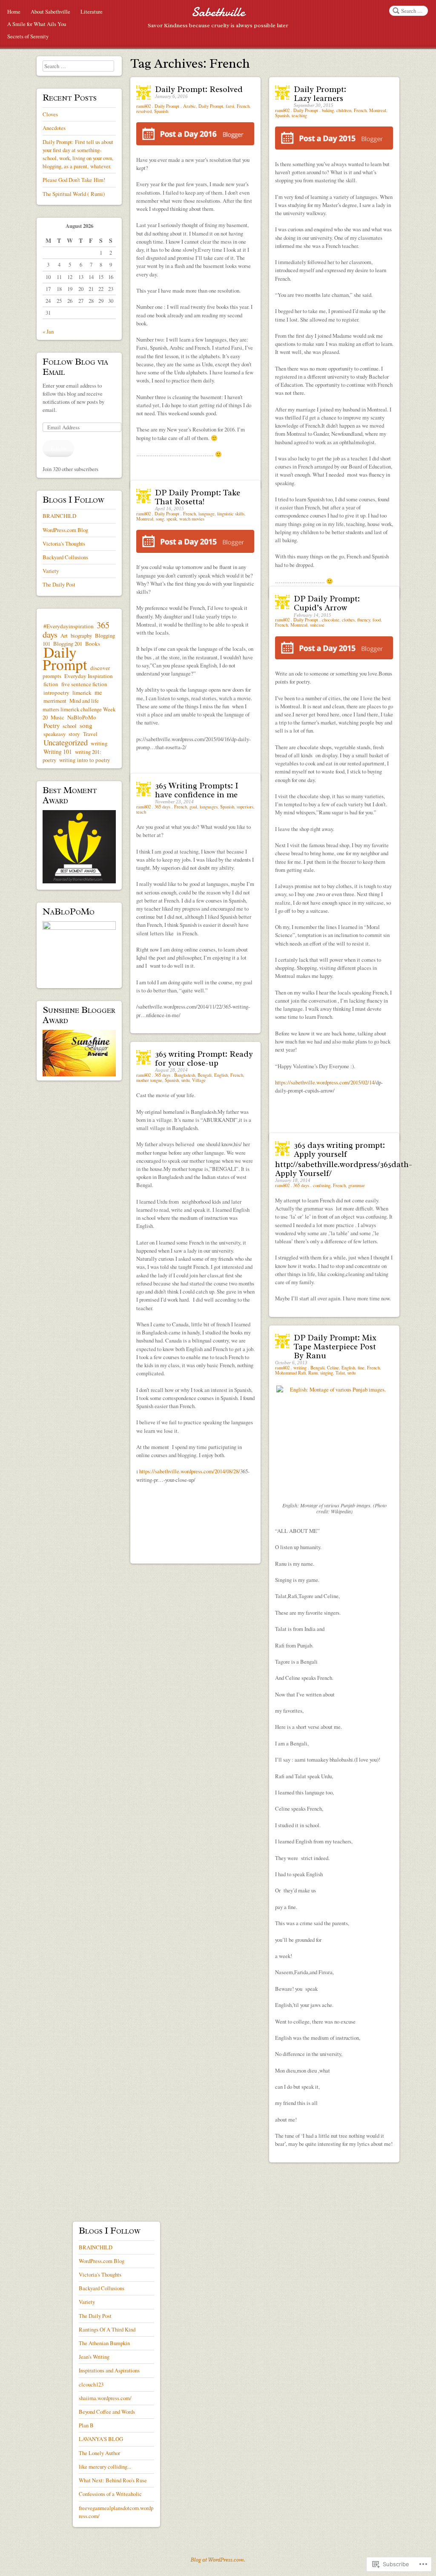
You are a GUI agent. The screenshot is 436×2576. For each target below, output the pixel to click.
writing (300, 1368)
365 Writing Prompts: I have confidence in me (197, 790)
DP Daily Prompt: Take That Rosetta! (198, 497)
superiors (245, 807)
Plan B (86, 2425)
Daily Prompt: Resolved (199, 89)
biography (81, 635)
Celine (333, 1368)
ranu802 (144, 106)
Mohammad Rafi (290, 1373)
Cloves (50, 114)
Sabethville (218, 12)
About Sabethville (50, 11)
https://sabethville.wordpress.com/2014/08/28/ (190, 1471)
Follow (58, 448)
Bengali (205, 1075)
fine (361, 1368)
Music (57, 717)
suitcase (317, 625)
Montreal (378, 110)
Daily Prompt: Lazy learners (320, 94)
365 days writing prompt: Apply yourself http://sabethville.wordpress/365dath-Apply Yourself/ (344, 1159)
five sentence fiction (84, 684)
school (70, 726)
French (243, 106)
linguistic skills (231, 514)
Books (93, 644)
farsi (230, 106)
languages (209, 807)
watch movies (192, 519)
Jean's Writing (94, 2357)
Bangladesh (185, 1075)
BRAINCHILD (59, 516)
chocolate (331, 620)
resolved (144, 111)
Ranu (313, 1373)
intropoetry (56, 693)
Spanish (161, 111)
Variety (51, 571)
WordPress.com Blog (65, 530)
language (207, 514)
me (98, 692)
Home (14, 11)
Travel (90, 734)
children (344, 110)
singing (327, 1373)
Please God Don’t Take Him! (74, 180)
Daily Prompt (167, 106)
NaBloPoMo (82, 717)
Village (199, 1080)
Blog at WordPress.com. (218, 2560)
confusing (322, 1185)
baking (328, 110)
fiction (51, 684)
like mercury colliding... (105, 2467)
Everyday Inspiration (89, 676)
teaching (299, 115)
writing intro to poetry (85, 760)
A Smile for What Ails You (37, 24)
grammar (357, 1185)
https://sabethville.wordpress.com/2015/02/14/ (326, 1082)
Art (64, 635)
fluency (364, 620)
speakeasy (54, 734)
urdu (185, 1080)
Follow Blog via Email (75, 367)
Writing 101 (58, 752)
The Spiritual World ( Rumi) (74, 194)
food (377, 620)
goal (193, 807)
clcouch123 (91, 2384)
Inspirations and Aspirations (109, 2370)
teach (141, 812)
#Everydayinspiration (69, 626)
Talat (340, 1373)
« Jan (48, 331)
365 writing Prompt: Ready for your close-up (204, 1059)
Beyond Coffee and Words (107, 2412)
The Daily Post (59, 584)
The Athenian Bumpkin (104, 2343)
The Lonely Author (99, 2453)
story (74, 734)
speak (172, 519)
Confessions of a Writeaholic (110, 2494)
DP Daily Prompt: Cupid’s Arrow (327, 603)
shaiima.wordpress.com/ (105, 2398)
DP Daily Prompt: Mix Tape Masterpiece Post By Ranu (335, 1347)
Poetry (52, 726)
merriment (55, 701)
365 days (162, 807)
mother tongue (149, 1080)
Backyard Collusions (65, 557)
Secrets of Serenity (28, 36)
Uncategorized (66, 742)
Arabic (189, 106)
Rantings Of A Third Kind (107, 2329)
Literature (92, 11)
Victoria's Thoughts (64, 543)
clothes (348, 620)
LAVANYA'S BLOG (101, 2439)
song (160, 519)
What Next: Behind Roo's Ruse (113, 2480)
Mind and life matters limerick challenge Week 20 (79, 709)
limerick (82, 693)
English (221, 1075)
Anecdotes (54, 128)
